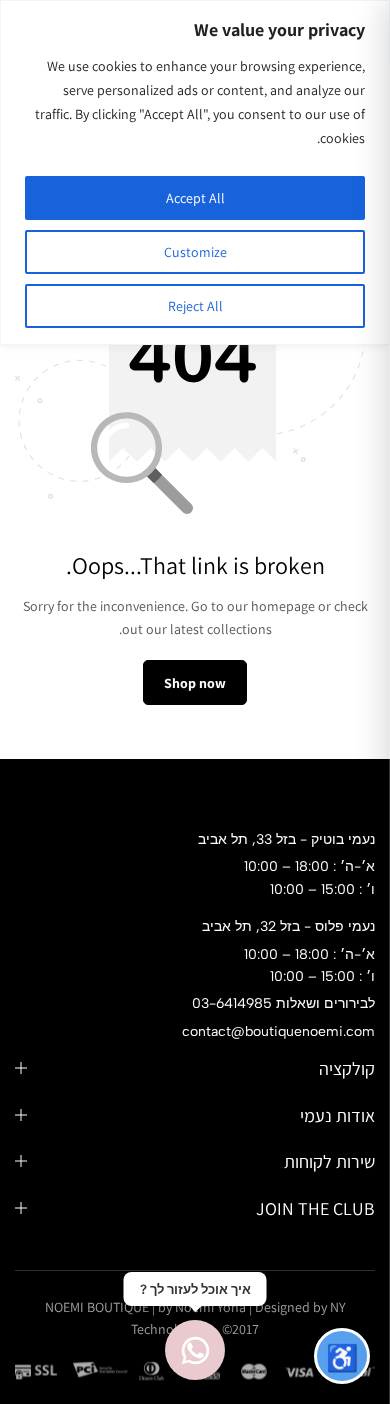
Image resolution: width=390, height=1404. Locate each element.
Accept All (195, 198)
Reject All (195, 306)
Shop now (195, 683)
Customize (195, 252)
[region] (195, 172)
